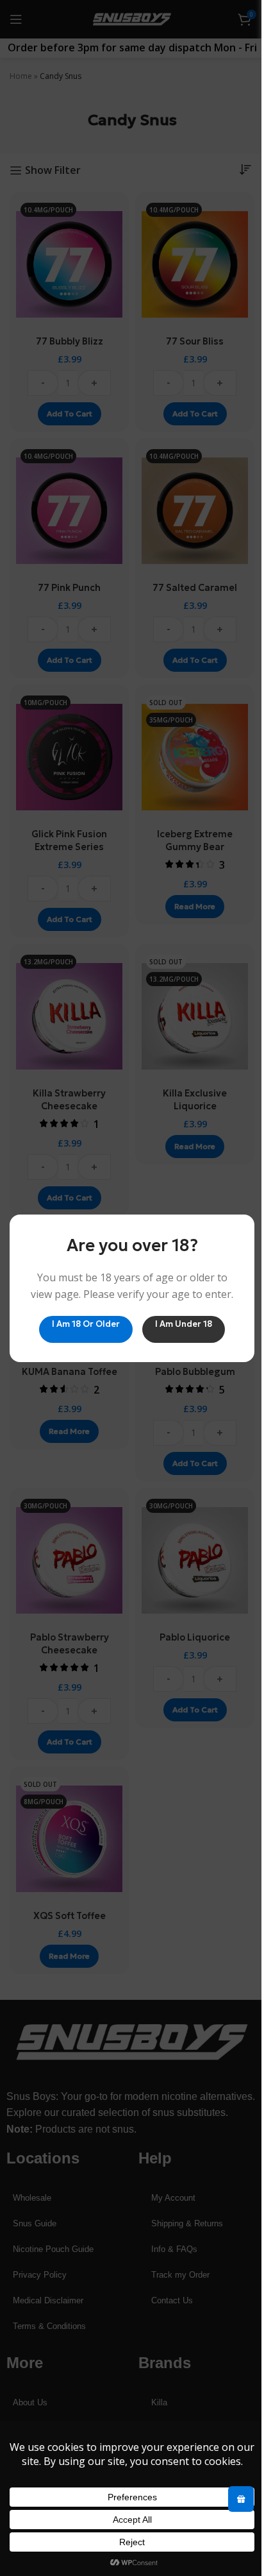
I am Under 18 (184, 1323)
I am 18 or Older (86, 1323)
